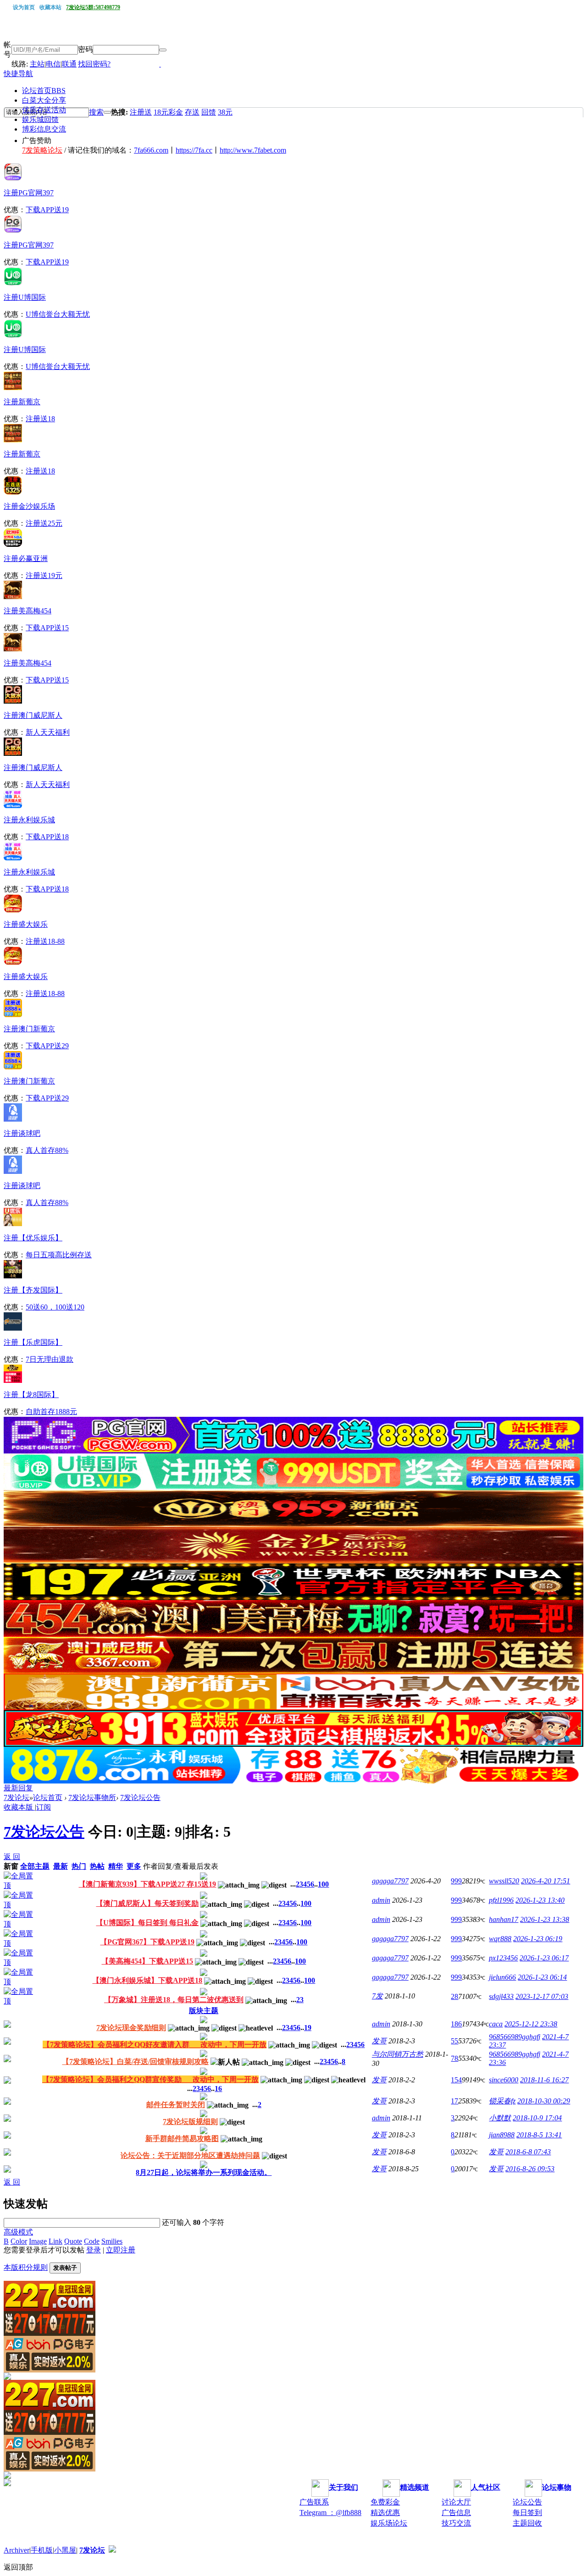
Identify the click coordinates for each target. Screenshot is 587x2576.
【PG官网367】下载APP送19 (147, 1942)
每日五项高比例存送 (59, 1255)
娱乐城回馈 (40, 119)
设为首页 (24, 7)
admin (381, 1900)
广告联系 (314, 2502)
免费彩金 (385, 2502)
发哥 (379, 2041)
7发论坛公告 (140, 1797)
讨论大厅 (456, 2502)
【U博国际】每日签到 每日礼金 (147, 1923)
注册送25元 (44, 523)
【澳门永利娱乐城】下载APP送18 (147, 1980)
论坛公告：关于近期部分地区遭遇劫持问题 (190, 2155)
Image (38, 2241)
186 (456, 2024)
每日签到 (527, 2513)
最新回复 (18, 1788)
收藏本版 (19, 1807)
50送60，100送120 (55, 1307)
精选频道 (415, 2487)
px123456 (503, 1958)
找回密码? (94, 64)
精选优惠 (385, 2513)
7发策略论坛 (42, 150)
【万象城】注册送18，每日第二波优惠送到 (174, 2000)
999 (456, 1881)
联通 (69, 64)
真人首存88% (47, 1150)
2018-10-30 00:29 (544, 2101)
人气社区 (486, 2487)
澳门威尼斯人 (33, 715)
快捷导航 (18, 74)
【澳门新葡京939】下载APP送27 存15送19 (147, 1884)
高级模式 (18, 2232)
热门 (79, 1866)
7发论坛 (17, 1797)
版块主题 (204, 2011)
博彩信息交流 (44, 129)
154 (456, 2080)
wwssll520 (504, 1881)
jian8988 (502, 2135)
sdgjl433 (501, 1996)
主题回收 (527, 2523)
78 (454, 2058)
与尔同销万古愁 (398, 2054)
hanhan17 (504, 1919)
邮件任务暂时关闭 (176, 2105)
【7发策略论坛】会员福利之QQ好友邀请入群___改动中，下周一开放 (155, 2045)
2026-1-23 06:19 (538, 1939)
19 (308, 2028)
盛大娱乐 (26, 924)
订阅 (44, 1807)
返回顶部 (18, 2567)
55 (454, 2041)
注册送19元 (44, 575)
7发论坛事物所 (92, 1797)
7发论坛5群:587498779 (93, 7)
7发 (377, 1996)
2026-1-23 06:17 (544, 1958)
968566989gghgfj (515, 2037)
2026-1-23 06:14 (542, 1977)
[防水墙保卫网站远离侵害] (112, 2550)
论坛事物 (557, 2487)
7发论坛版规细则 (190, 2122)
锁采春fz (502, 2101)
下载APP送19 (47, 210)
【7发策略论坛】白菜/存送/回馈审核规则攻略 (135, 2061)
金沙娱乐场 (29, 506)
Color (19, 2241)
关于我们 (343, 2487)
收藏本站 (50, 7)
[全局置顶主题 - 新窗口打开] (21, 1885)
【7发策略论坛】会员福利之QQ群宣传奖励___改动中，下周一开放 (150, 2079)
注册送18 (40, 419)
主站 (37, 64)
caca (496, 2024)
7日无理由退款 (50, 1359)
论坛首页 (44, 91)
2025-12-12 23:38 (531, 2024)
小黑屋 (65, 2550)
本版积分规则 (26, 2267)
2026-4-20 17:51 (545, 1881)
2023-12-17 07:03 (542, 1996)
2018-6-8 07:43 (528, 2152)
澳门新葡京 (29, 1029)
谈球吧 (22, 1133)
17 (454, 2101)
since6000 (504, 2080)
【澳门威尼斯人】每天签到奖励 (147, 1903)
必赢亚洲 (26, 559)
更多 (134, 1866)
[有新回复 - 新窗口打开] (7, 2025)
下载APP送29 (47, 1046)
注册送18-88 (45, 941)
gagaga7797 (390, 1881)
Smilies (112, 2241)
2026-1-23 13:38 (545, 1919)
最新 (61, 1866)
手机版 (42, 2550)
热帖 (97, 1866)
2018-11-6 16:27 (544, 2080)
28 (454, 1996)
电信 (53, 64)
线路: (21, 64)
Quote (73, 2241)
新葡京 (22, 402)
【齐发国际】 (33, 1290)
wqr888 (500, 1939)
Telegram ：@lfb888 (330, 2513)
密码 (85, 49)
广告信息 (456, 2513)
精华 (116, 1866)
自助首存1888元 (51, 1412)
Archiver (17, 2550)
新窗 (11, 1866)
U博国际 (25, 297)
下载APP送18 (47, 837)
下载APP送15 (47, 628)
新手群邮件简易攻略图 (182, 2138)
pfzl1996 (501, 1900)
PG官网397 (29, 193)
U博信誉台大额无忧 (58, 314)
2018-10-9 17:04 (537, 2118)
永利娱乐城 (29, 820)
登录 (94, 2250)
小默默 (500, 2118)
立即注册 (121, 2250)
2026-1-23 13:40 (540, 1900)
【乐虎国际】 (33, 1342)
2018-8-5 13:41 (539, 2135)
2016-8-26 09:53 (530, 2169)
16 (218, 2089)
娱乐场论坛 (389, 2523)
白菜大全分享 (44, 100)
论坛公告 (527, 2502)
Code (92, 2241)
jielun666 (502, 1977)
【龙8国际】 (31, 1395)
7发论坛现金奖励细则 (131, 2028)
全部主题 (35, 1866)
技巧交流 (456, 2523)
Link (55, 2241)
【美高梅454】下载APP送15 (147, 1961)
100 (323, 1884)
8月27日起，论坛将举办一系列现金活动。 (204, 2172)
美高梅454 (28, 611)
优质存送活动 (44, 110)
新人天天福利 (48, 732)
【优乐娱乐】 (33, 1238)
